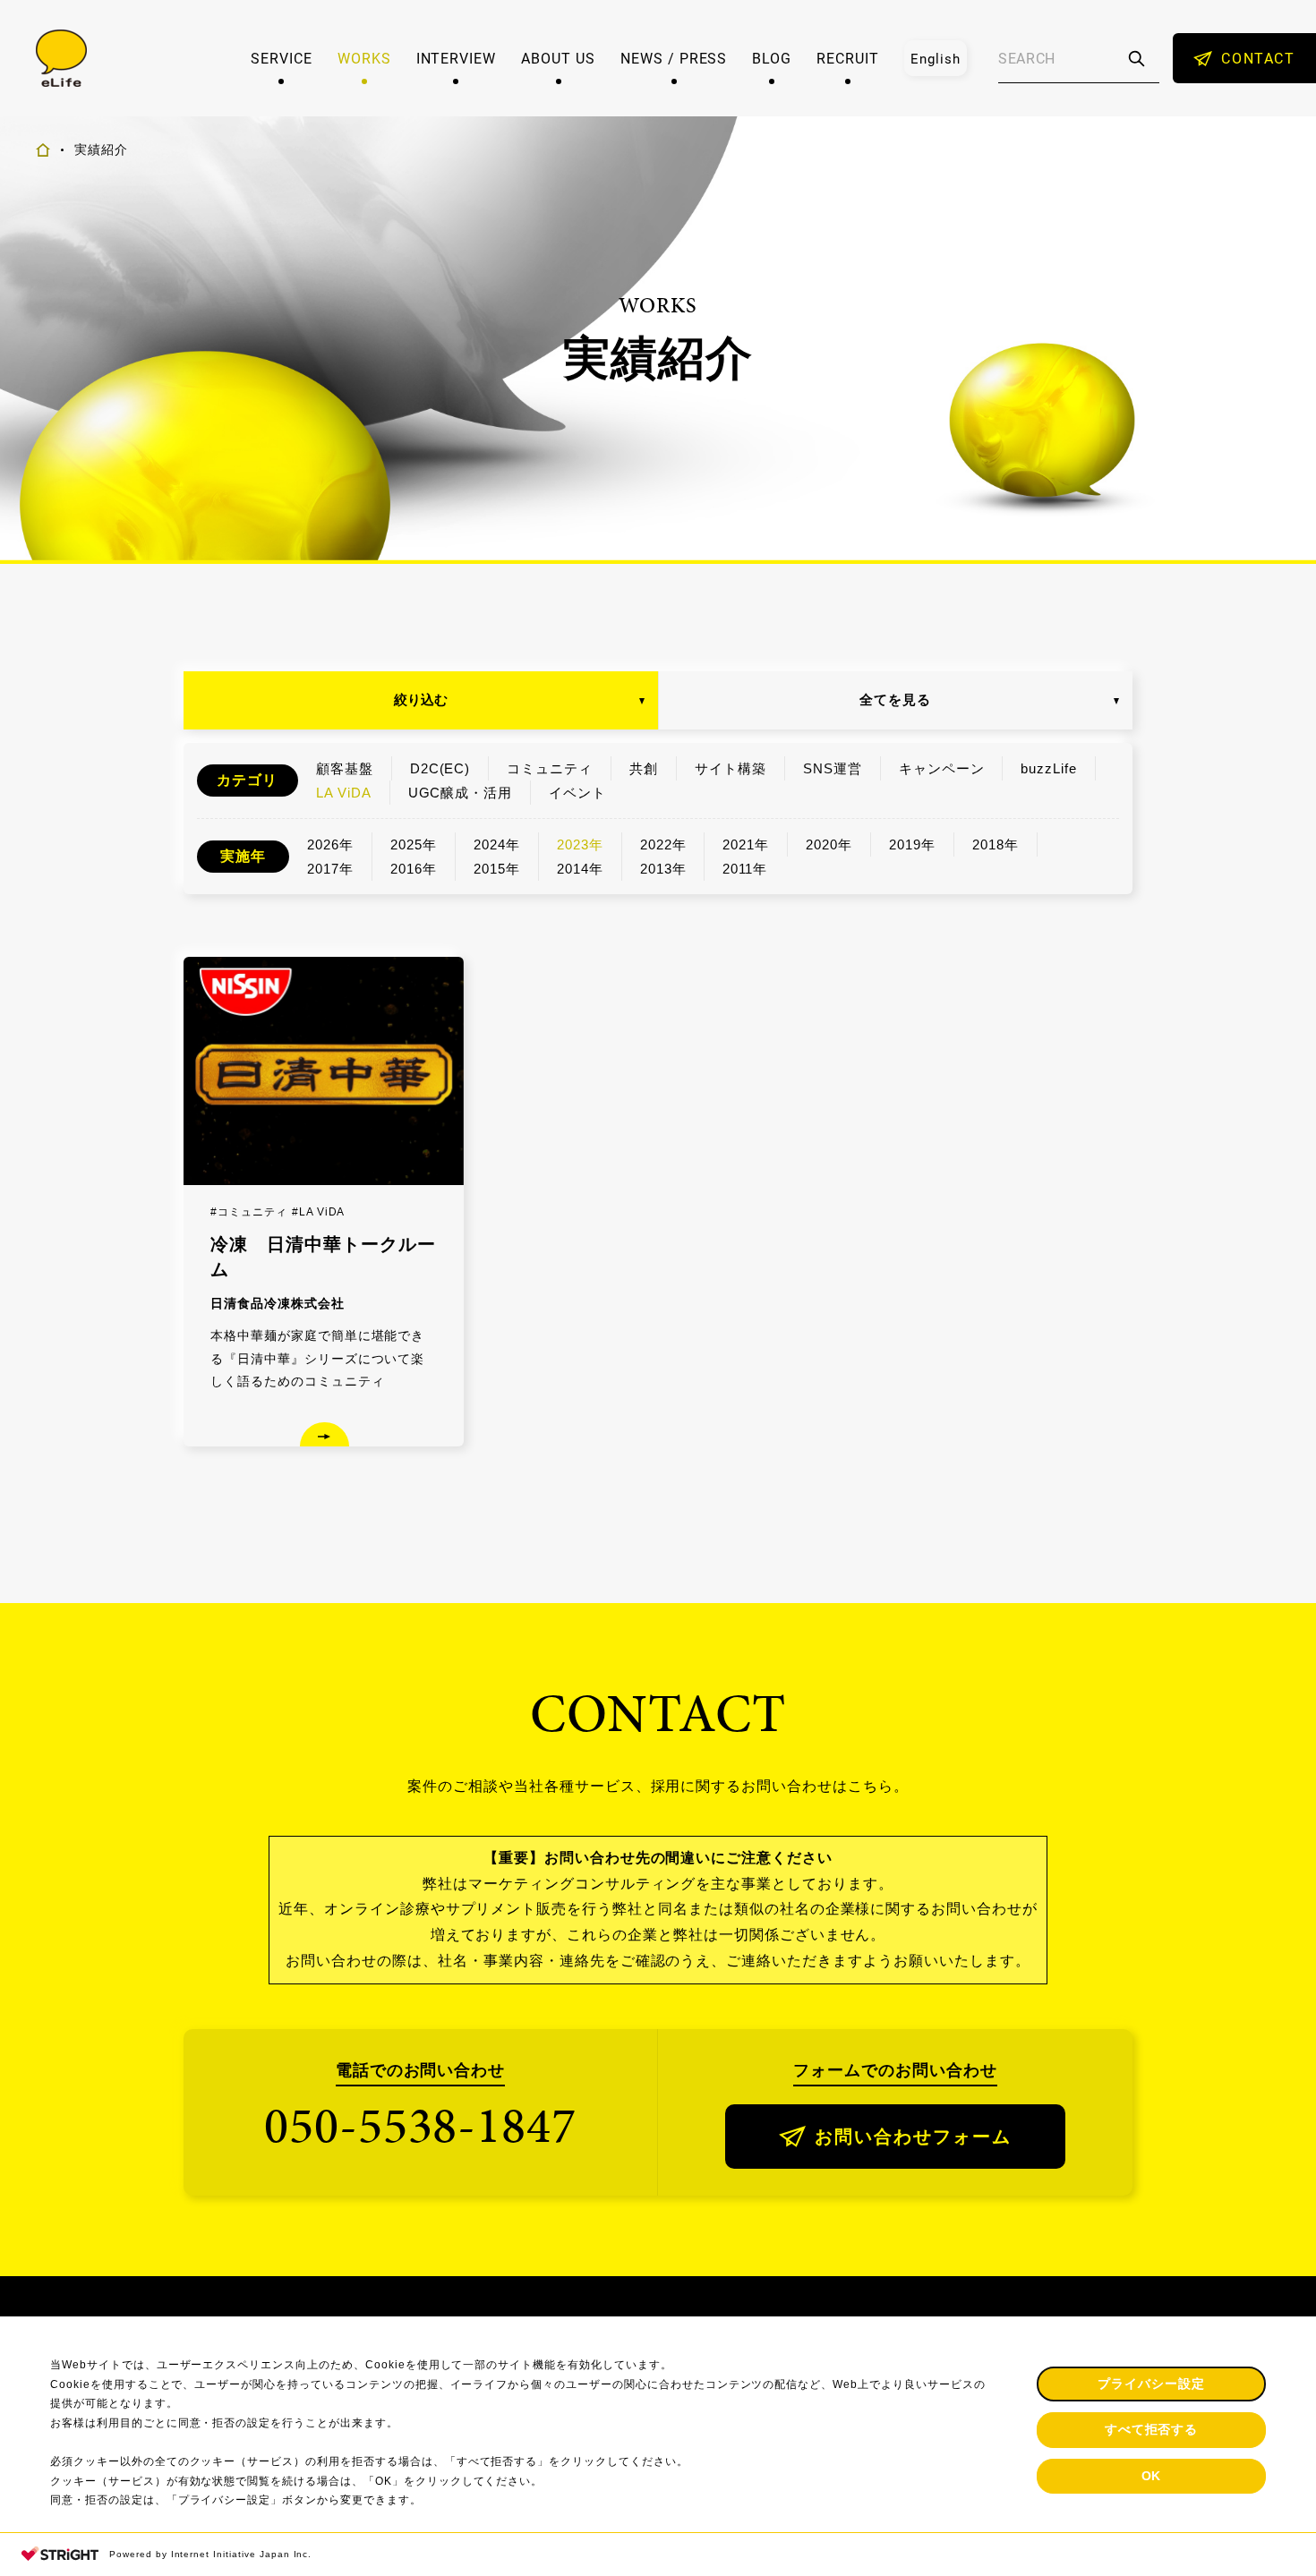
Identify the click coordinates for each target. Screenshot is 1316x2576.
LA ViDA (344, 793)
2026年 (330, 844)
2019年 (912, 844)
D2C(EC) (440, 768)
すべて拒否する (1152, 2429)
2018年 (996, 844)
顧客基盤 (345, 768)
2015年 (497, 869)
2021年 (746, 844)
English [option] (936, 58)
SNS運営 (833, 768)
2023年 (580, 844)
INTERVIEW (457, 58)
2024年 (497, 844)
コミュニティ (550, 768)
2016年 (414, 869)
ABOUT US (558, 58)
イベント (577, 793)
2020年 (829, 844)
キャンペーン (942, 768)
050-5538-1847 (420, 2125)
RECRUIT (848, 58)
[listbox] (936, 58)
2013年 (663, 869)
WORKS (364, 58)
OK (1152, 2476)
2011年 (745, 869)
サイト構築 (731, 768)
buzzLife (1049, 768)
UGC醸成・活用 (461, 793)
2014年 (580, 869)
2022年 (663, 844)
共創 (644, 768)
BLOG (772, 58)
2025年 (414, 844)
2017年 (330, 869)
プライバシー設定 (1151, 2384)
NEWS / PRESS (674, 58)
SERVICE (282, 58)
